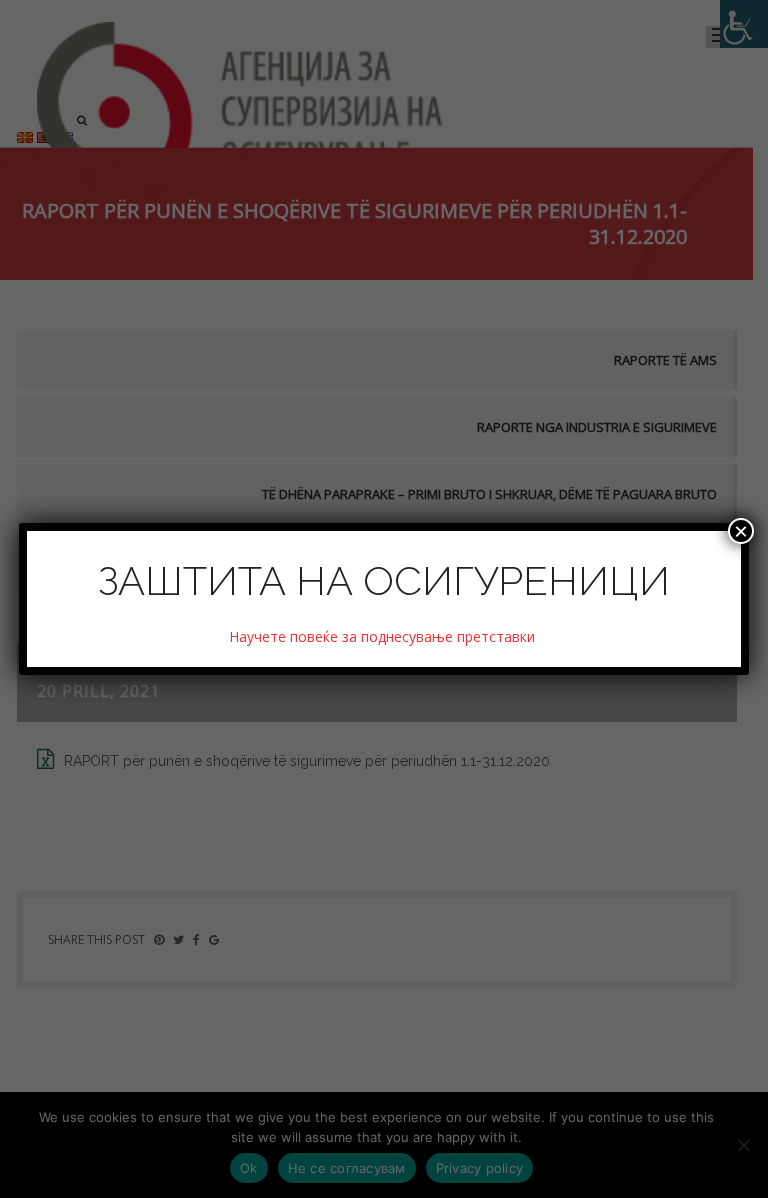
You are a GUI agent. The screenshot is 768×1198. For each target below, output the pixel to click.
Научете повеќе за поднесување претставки (384, 636)
